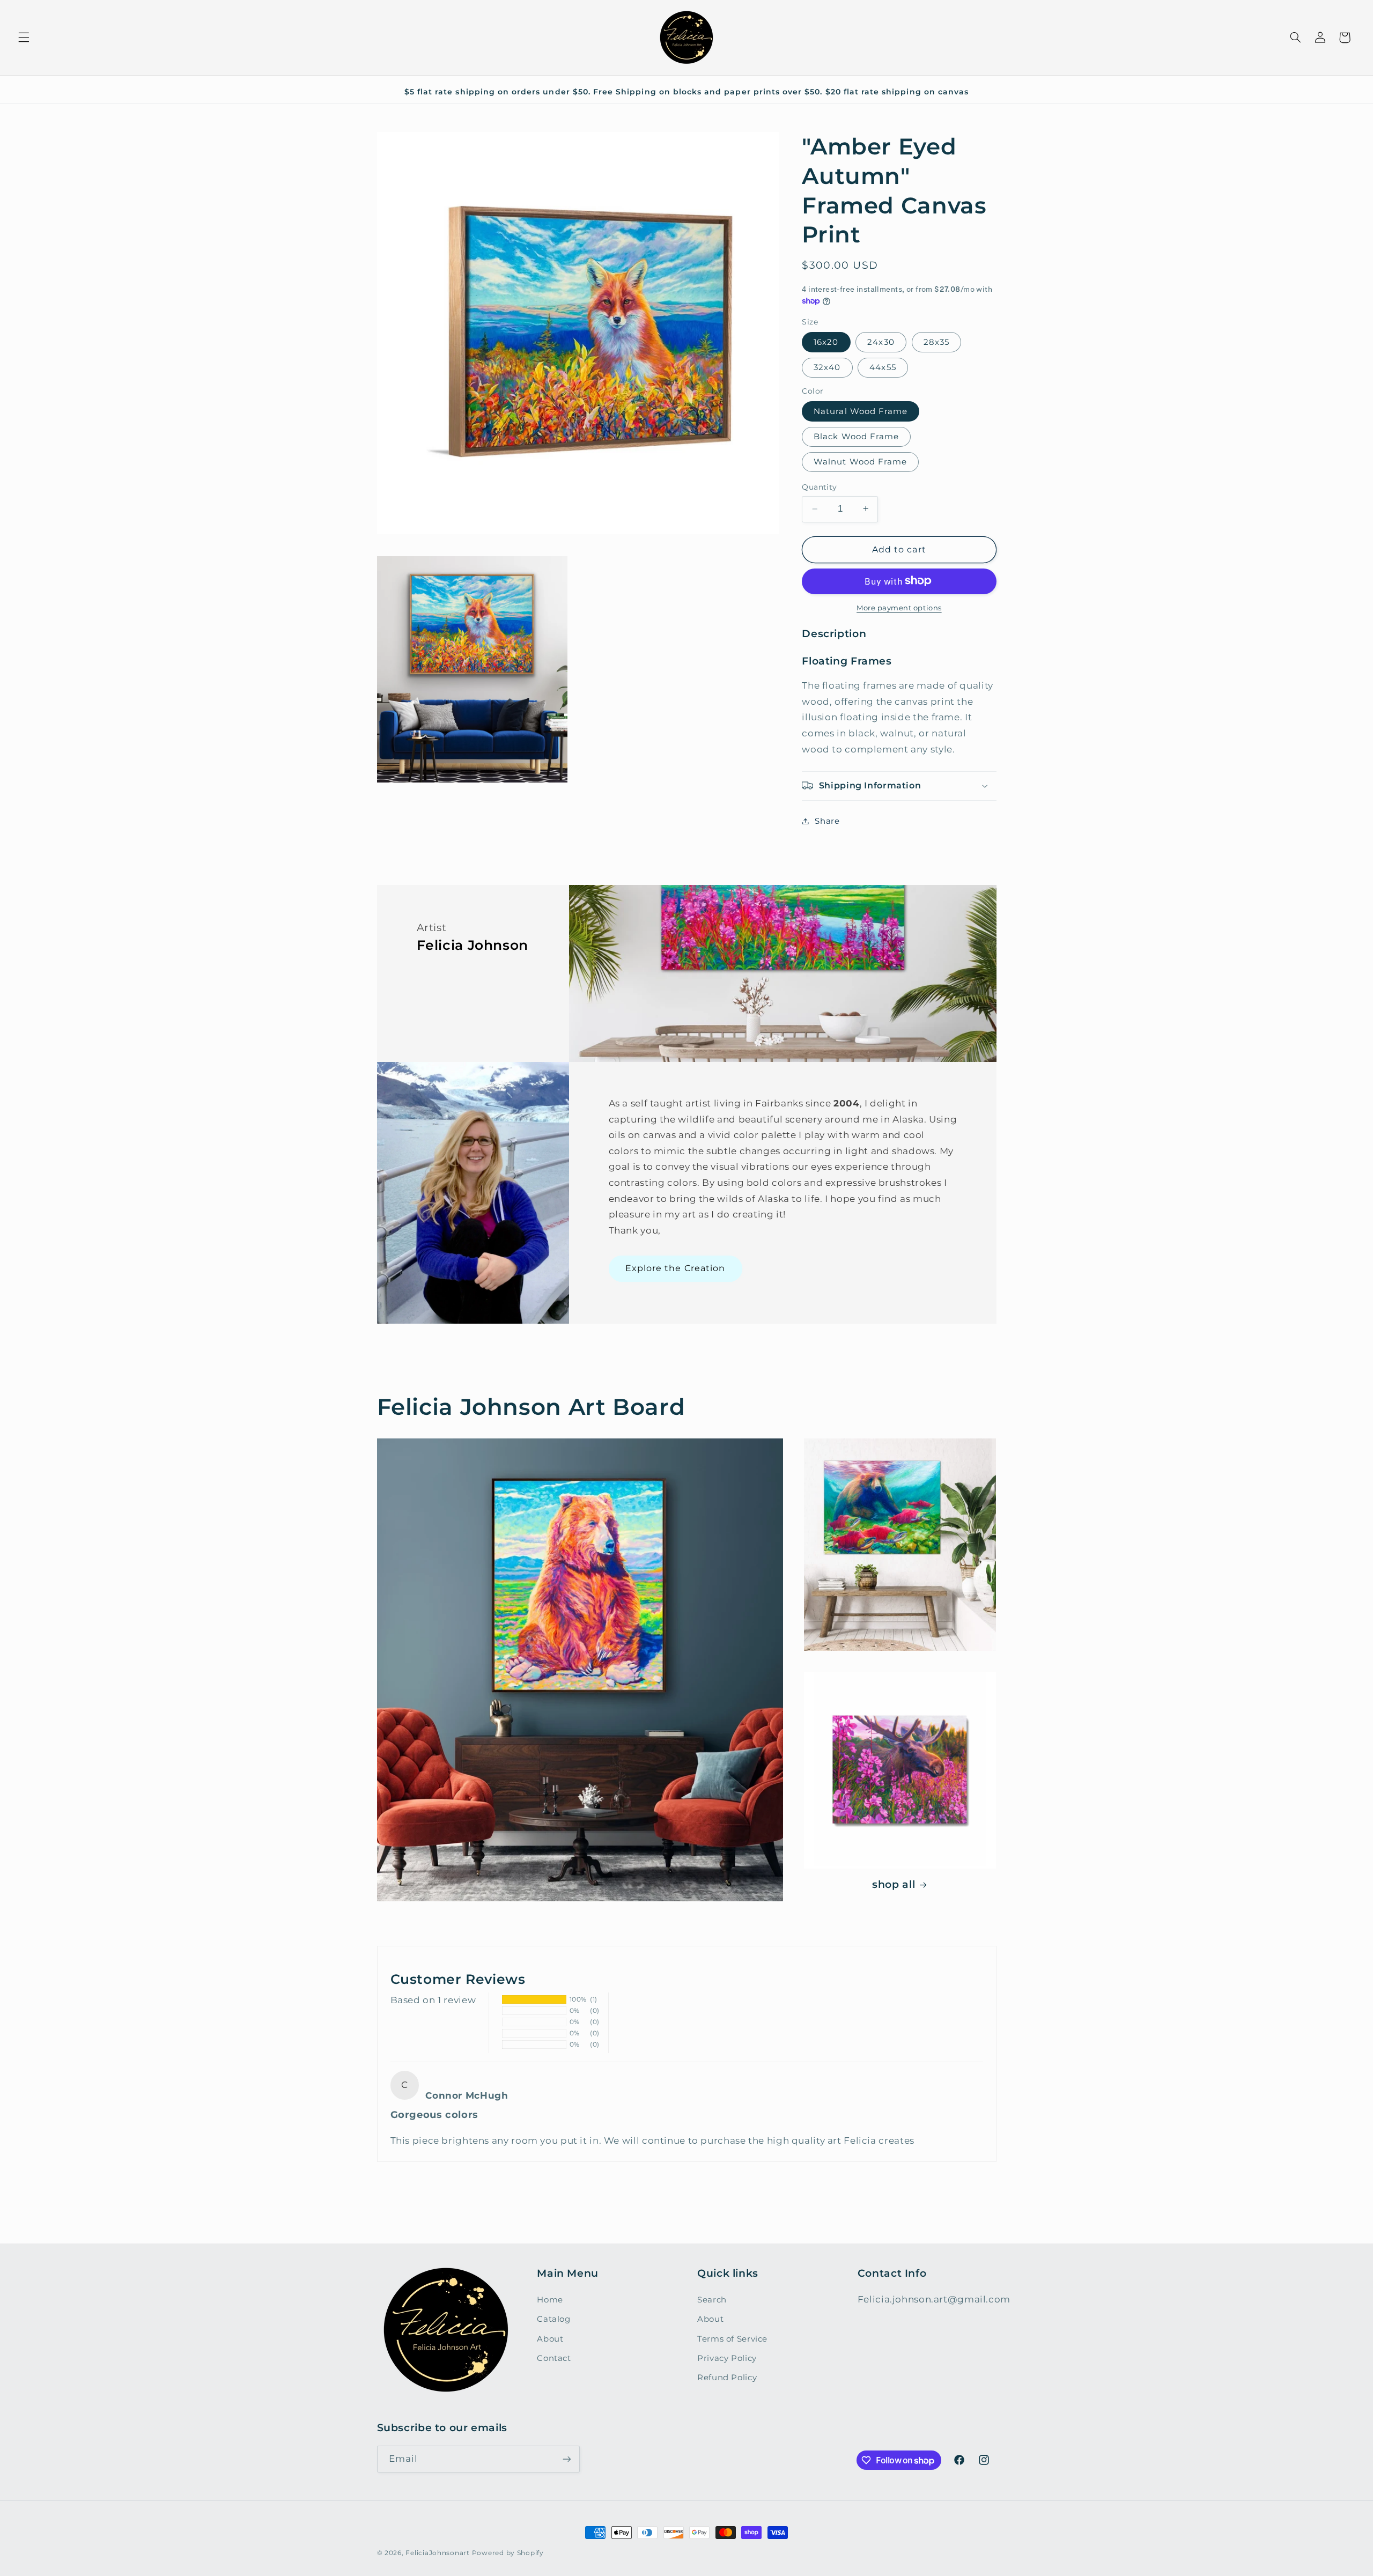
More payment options (899, 607)
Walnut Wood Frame (860, 462)
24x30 (881, 342)
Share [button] (827, 821)
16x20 (826, 342)
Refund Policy (727, 2378)
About (550, 2339)
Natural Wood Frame (861, 411)
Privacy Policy (727, 2358)
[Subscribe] (566, 2459)
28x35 (936, 342)
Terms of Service (732, 2339)
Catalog (553, 2319)
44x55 (883, 367)
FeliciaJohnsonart (438, 2553)
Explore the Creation (675, 1268)
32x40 (827, 367)
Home (550, 2300)
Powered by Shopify (508, 2553)
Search (712, 2300)
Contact (554, 2358)
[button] (24, 38)
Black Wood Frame (856, 436)
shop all (894, 1884)
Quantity (819, 487)
